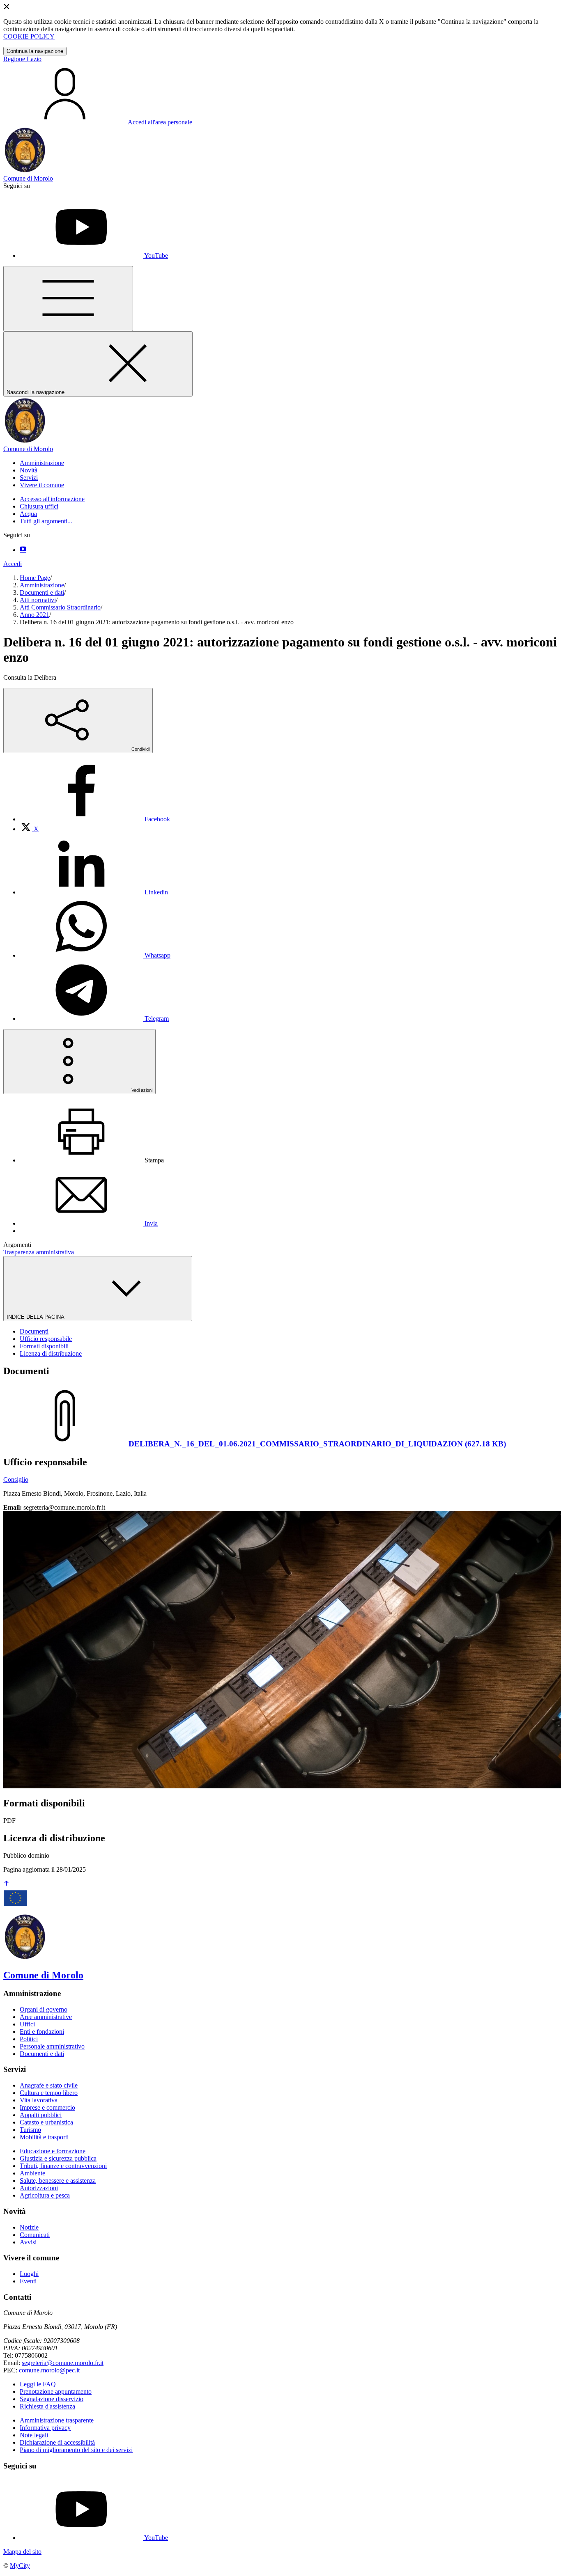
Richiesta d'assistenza (47, 2406)
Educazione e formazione (53, 2151)
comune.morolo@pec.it (49, 2370)
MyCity (20, 2566)
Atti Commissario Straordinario (60, 607)
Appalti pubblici (41, 2115)
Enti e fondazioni (42, 2032)
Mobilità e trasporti (44, 2137)
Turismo (30, 2130)
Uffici (27, 2024)
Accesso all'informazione (52, 499)
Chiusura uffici (39, 506)
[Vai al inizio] (7, 1884)
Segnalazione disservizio (52, 2399)
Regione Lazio (22, 59)
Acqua (28, 514)
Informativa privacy (45, 2428)
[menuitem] (95, 819)
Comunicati (35, 2235)
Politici (29, 2039)
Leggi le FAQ (38, 2384)
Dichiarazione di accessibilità (57, 2442)
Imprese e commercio (47, 2107)
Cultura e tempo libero (49, 2093)
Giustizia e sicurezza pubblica (58, 2158)
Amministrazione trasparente (57, 2420)
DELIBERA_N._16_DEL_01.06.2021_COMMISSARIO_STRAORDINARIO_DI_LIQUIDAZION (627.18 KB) (317, 1444)
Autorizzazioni (39, 2188)
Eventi (28, 2281)
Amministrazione (42, 585)
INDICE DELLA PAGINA (36, 1317)
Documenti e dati (42, 592)
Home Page (35, 578)
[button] (42, 463)
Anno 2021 (34, 615)
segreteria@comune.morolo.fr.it (63, 2363)
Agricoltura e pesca (45, 2195)
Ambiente (32, 2173)
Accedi (13, 564)
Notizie (29, 2227)
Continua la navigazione (35, 51)
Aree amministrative (46, 2017)
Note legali (34, 2435)
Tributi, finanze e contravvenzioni (63, 2166)
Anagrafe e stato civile (49, 2085)
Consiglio (16, 1479)
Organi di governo (44, 2009)
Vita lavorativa (39, 2100)
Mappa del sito (22, 2552)
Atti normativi (38, 600)
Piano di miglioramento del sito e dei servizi (76, 2450)
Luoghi (29, 2274)
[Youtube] (23, 550)
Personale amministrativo (52, 2046)
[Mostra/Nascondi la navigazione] (68, 299)
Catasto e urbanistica (46, 2122)
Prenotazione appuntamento (56, 2392)
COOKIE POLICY (29, 36)
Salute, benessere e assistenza (58, 2181)
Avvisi (28, 2242)
